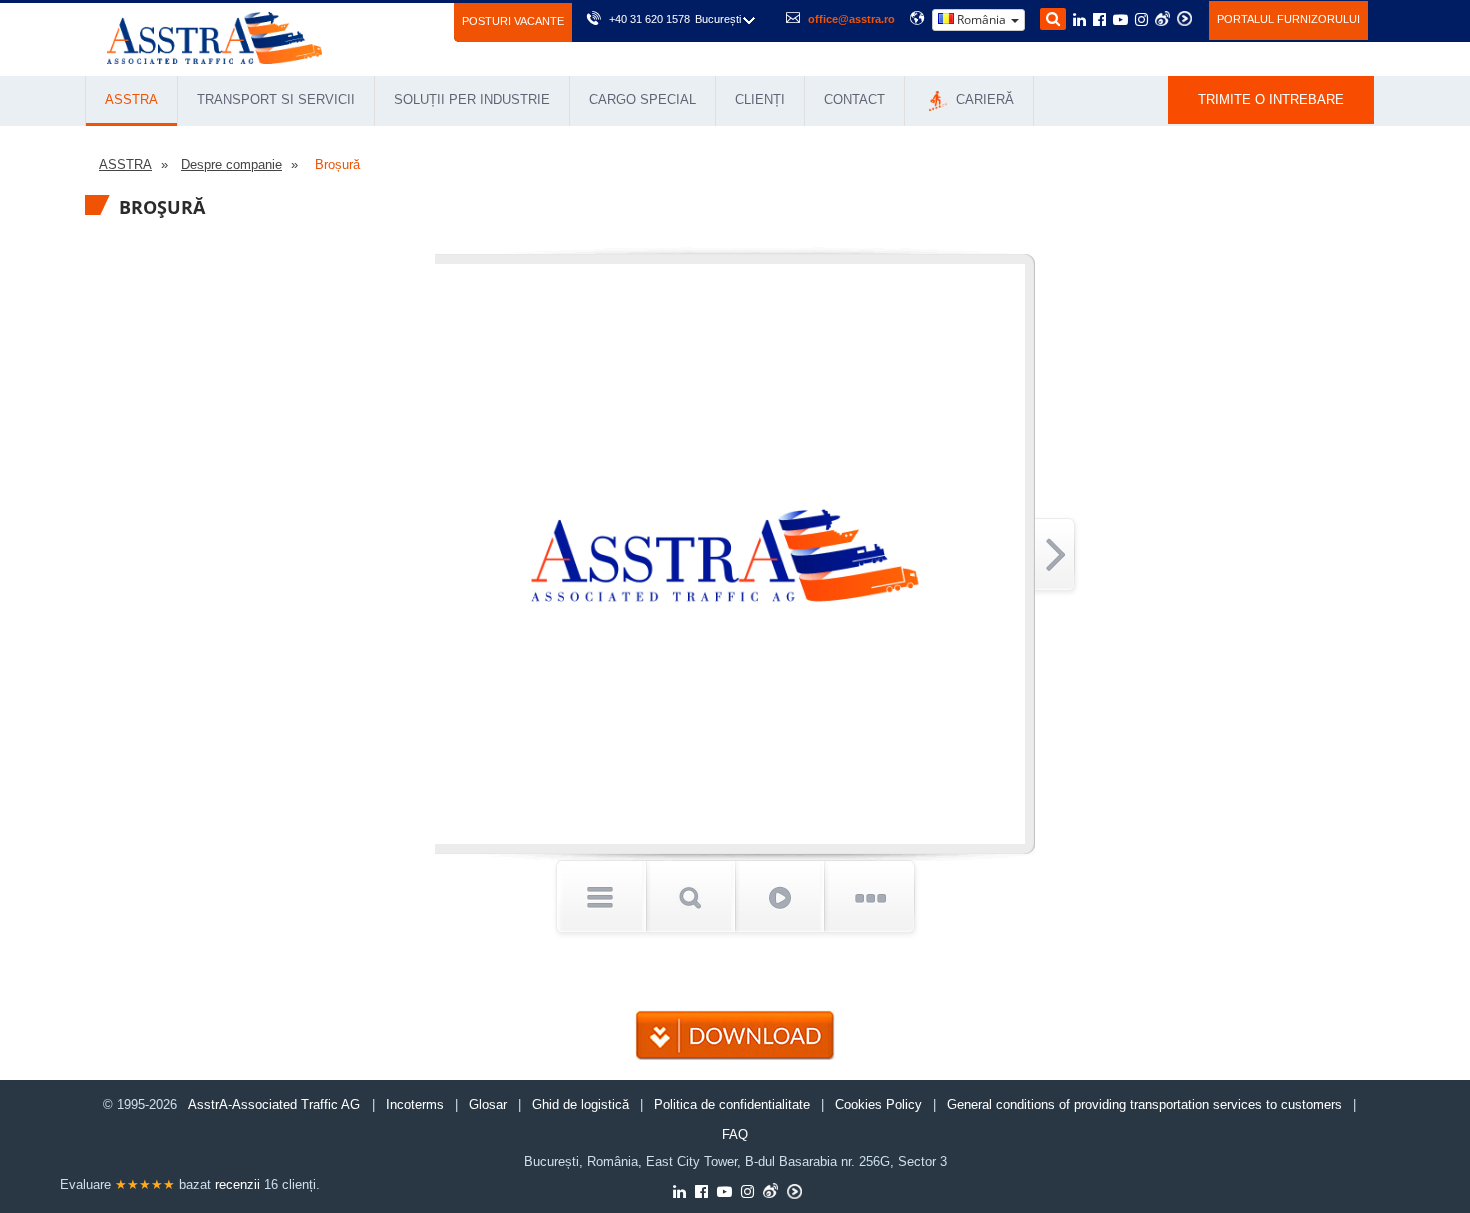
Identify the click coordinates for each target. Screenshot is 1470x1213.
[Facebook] (1099, 21)
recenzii (237, 1184)
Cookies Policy (878, 1104)
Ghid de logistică (580, 1104)
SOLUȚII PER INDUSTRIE (472, 99)
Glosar (488, 1104)
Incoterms (415, 1104)
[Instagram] (1141, 21)
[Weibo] (1162, 18)
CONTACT (854, 99)
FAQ (735, 1134)
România (981, 19)
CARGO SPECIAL (642, 99)
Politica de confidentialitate (732, 1104)
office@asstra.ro (851, 19)
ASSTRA (131, 99)
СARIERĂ (983, 99)
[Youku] (1184, 18)
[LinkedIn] (1079, 21)
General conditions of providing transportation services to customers (1144, 1104)
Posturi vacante (513, 21)
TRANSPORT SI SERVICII (276, 99)
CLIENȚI (760, 99)
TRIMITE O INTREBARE (1271, 99)
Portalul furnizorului (1288, 19)
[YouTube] (1120, 21)
